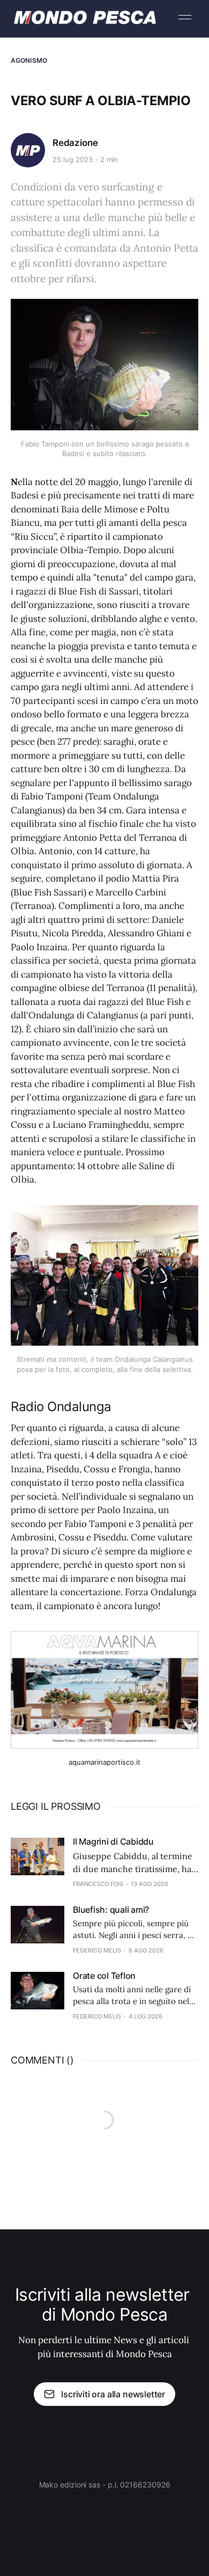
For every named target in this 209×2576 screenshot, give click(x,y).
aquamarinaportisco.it (104, 1762)
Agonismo (29, 60)
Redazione (75, 143)
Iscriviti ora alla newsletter (113, 2394)
